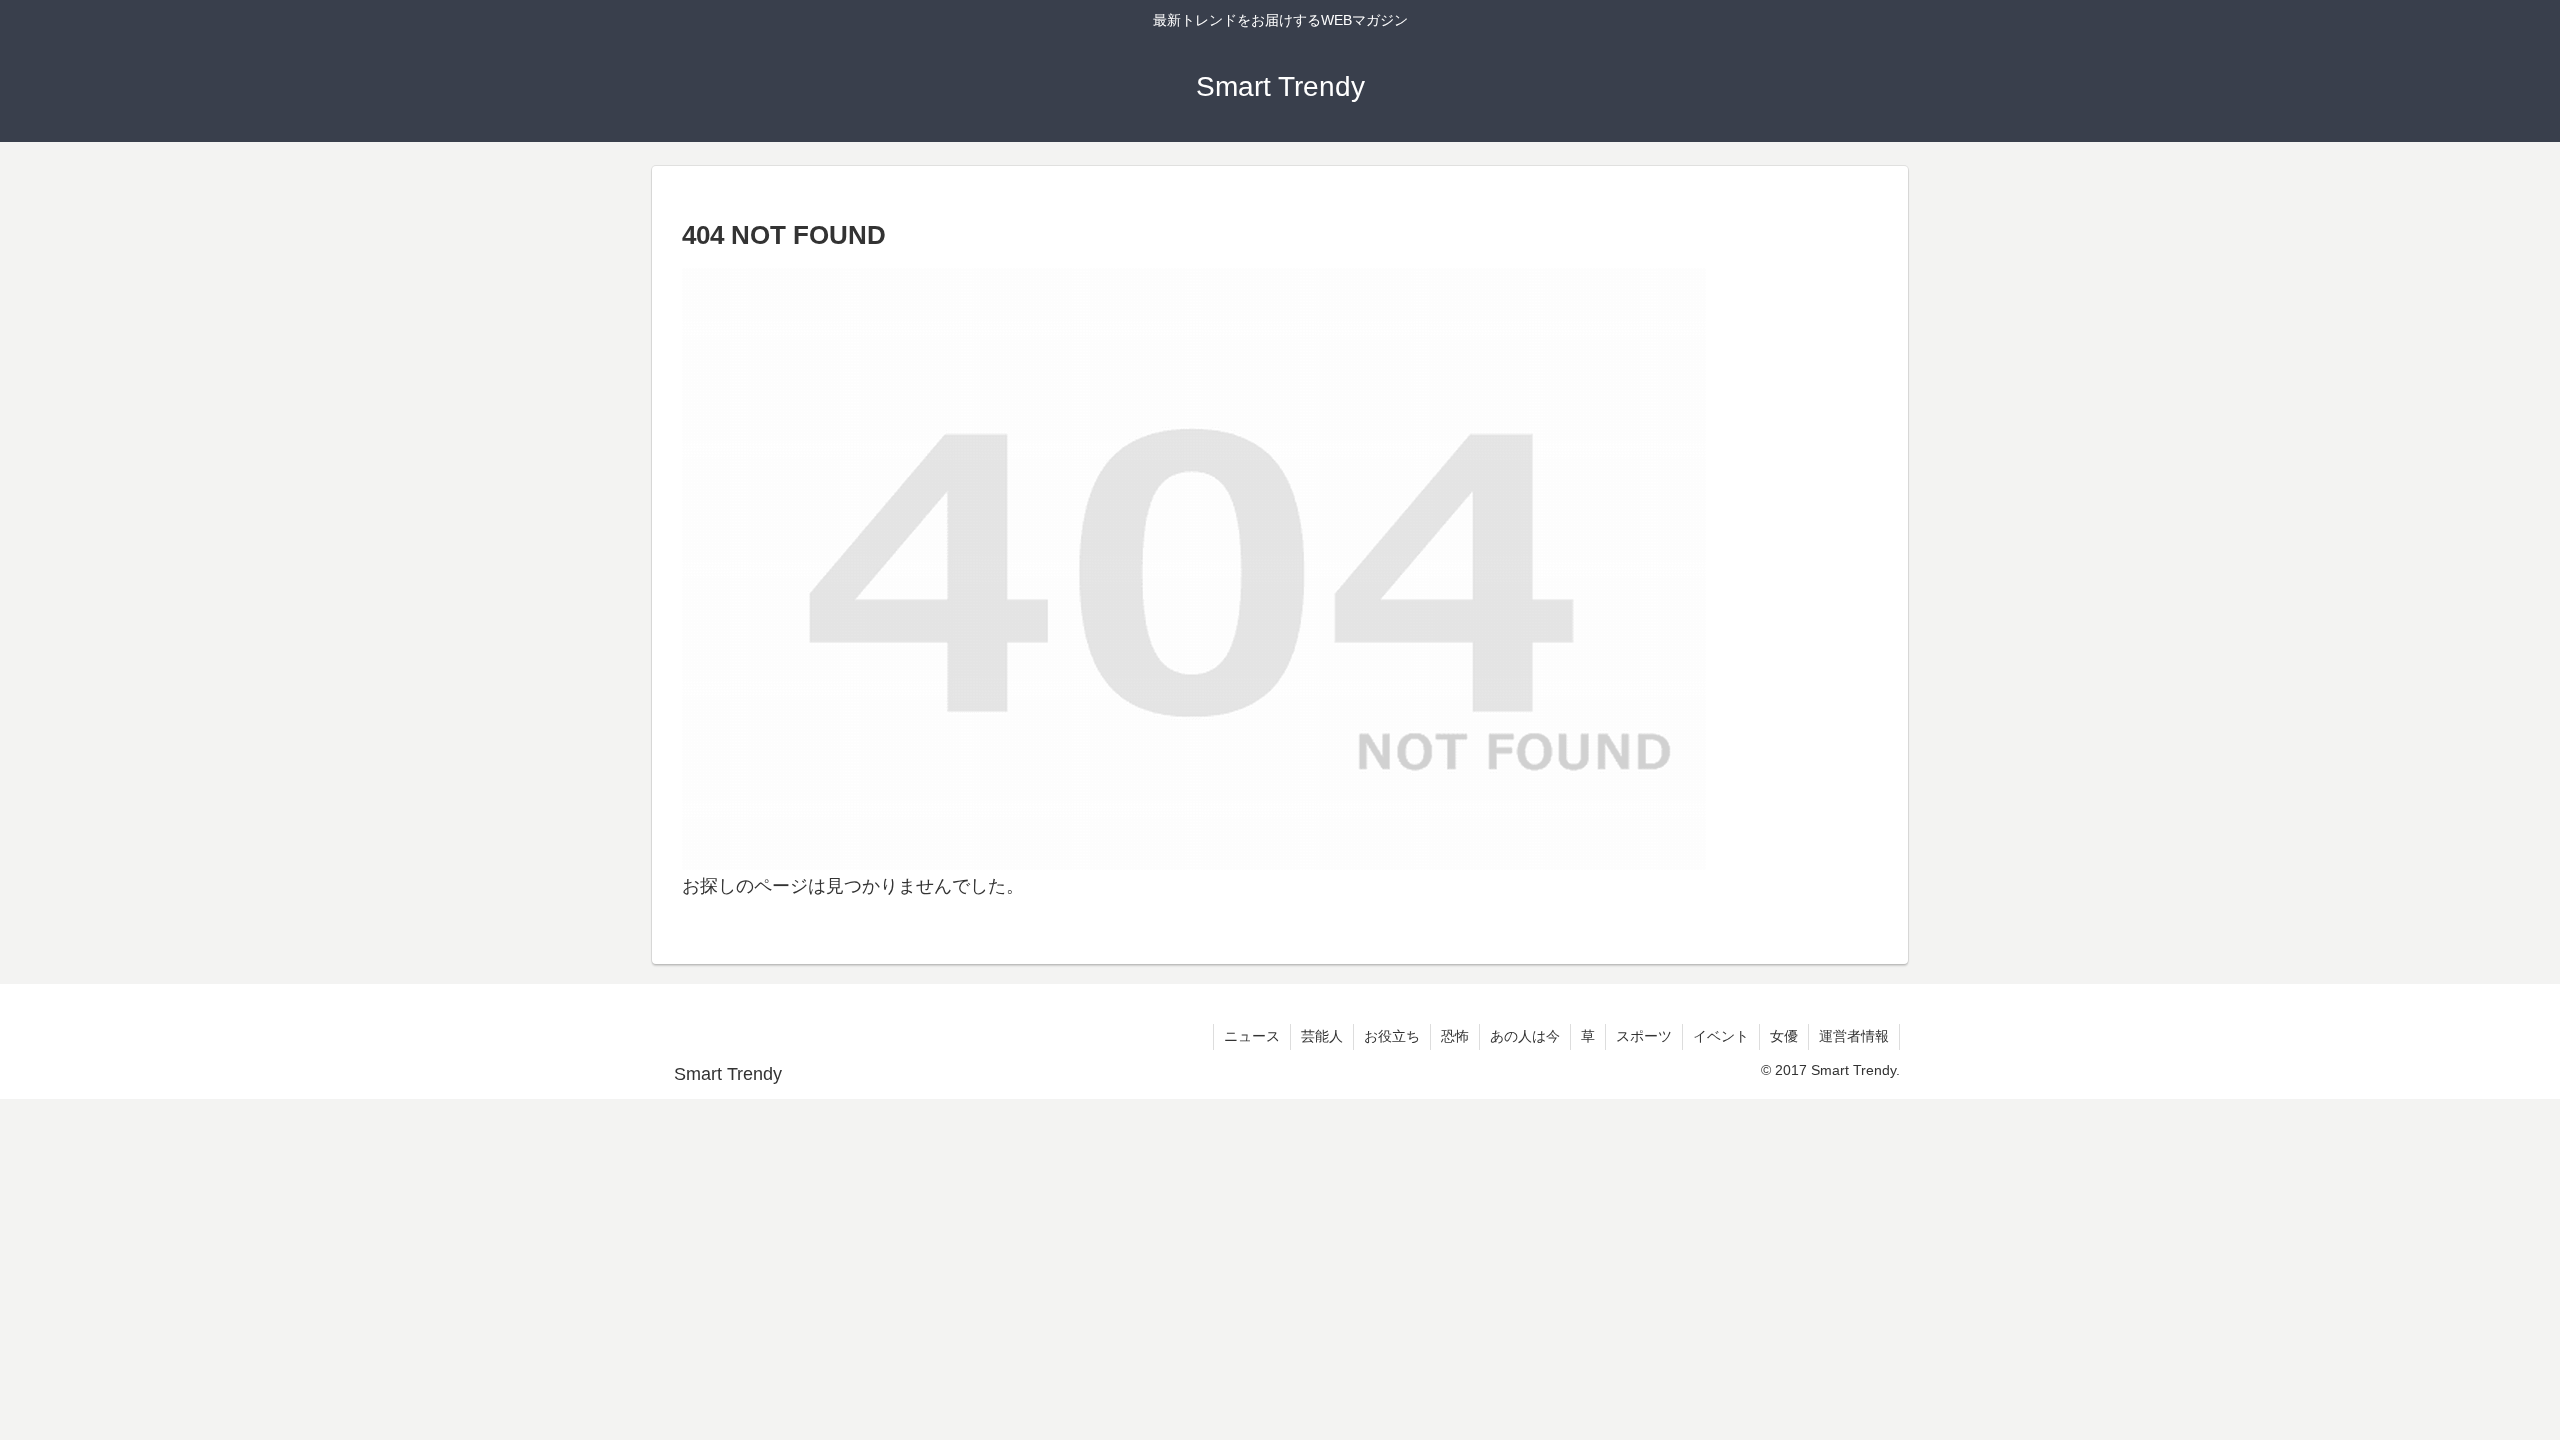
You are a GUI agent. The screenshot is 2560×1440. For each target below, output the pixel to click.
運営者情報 (1854, 1036)
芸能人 (1322, 1036)
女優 (1784, 1036)
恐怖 (1455, 1036)
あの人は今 (1525, 1036)
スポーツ (1644, 1036)
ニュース (1252, 1036)
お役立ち (1392, 1036)
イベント (1721, 1036)
